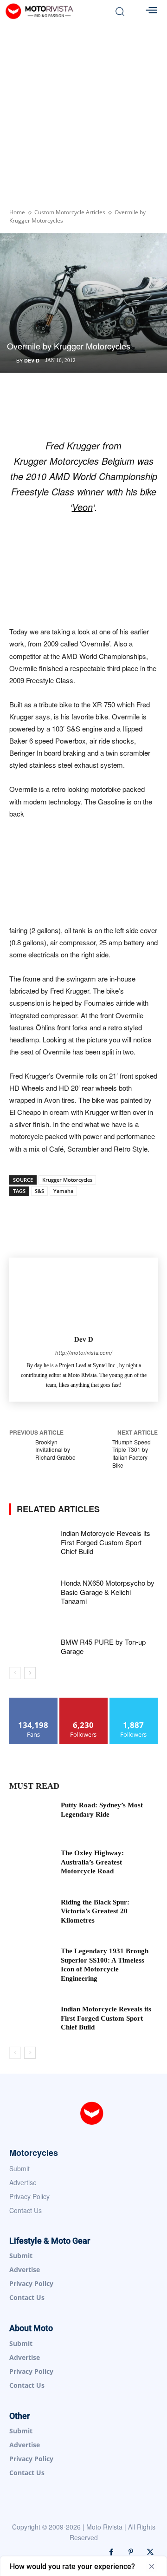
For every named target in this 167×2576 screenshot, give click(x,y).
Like (34, 1701)
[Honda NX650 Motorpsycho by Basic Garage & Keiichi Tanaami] (32, 1592)
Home (17, 212)
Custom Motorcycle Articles (70, 212)
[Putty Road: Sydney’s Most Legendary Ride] (32, 1816)
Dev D (32, 360)
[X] (150, 2552)
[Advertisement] (83, 111)
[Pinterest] (131, 2552)
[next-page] (30, 1673)
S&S (39, 1191)
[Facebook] (111, 2552)
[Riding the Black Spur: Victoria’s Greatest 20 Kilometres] (32, 1914)
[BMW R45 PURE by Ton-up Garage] (32, 1642)
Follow (84, 1701)
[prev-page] (15, 1673)
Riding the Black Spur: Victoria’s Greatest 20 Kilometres (95, 1911)
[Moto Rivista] (55, 11)
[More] (128, 1217)
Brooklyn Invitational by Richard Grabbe (55, 1450)
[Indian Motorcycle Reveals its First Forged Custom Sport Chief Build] (32, 1543)
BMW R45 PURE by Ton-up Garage (103, 1646)
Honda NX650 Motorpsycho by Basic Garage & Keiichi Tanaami (108, 1592)
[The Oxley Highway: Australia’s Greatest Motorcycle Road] (32, 1864)
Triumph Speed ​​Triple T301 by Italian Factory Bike (132, 1453)
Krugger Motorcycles (67, 1180)
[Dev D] (84, 1295)
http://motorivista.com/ (84, 1353)
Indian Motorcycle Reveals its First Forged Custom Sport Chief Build (106, 1542)
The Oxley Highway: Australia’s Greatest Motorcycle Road (92, 1862)
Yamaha (63, 1191)
